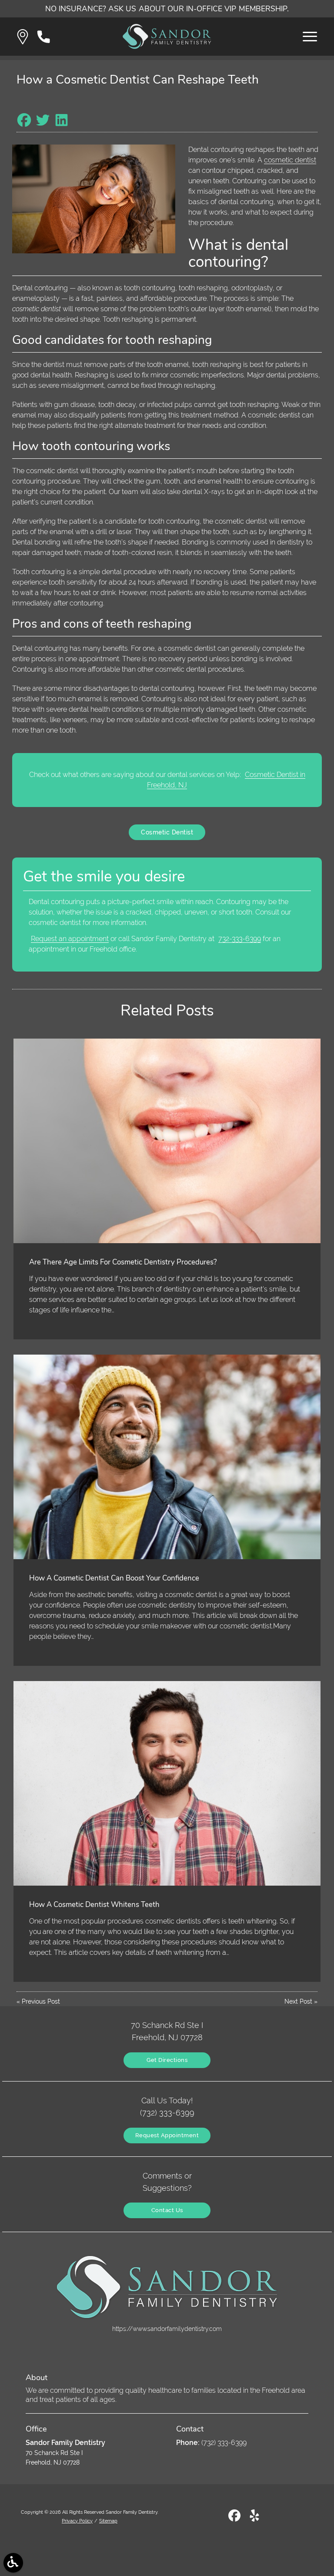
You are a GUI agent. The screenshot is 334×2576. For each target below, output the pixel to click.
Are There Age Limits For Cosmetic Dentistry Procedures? (123, 1262)
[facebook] (235, 2519)
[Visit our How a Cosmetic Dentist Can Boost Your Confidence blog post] (167, 1457)
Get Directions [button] (167, 2060)
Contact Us (167, 2210)
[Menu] (310, 37)
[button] (23, 37)
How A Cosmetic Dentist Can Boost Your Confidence (114, 1578)
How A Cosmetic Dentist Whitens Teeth (94, 1905)
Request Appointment (167, 2135)
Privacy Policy (77, 2521)
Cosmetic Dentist (167, 832)
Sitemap (108, 2521)
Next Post (298, 2001)
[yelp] (254, 2519)
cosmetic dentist (290, 160)
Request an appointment (70, 939)
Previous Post (41, 2001)
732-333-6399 (240, 939)
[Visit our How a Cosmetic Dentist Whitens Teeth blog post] (167, 1783)
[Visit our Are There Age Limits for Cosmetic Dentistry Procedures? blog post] (167, 1141)
